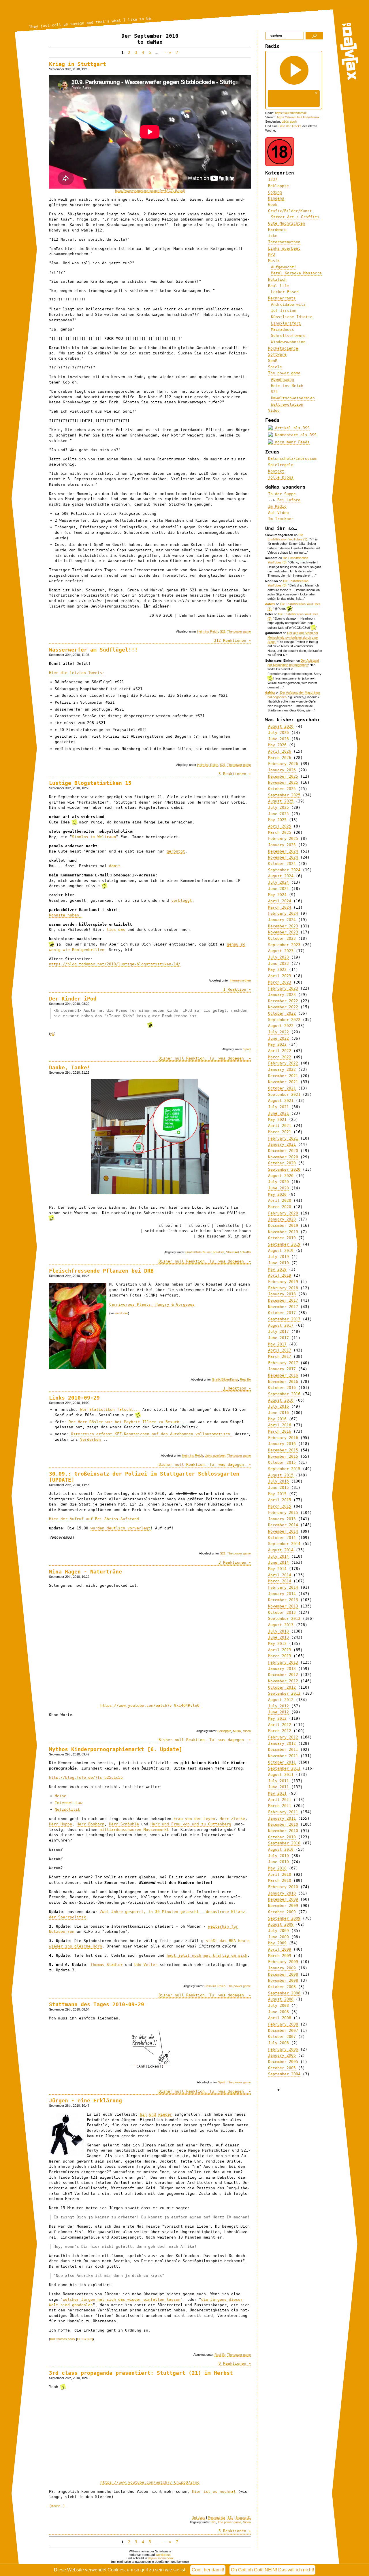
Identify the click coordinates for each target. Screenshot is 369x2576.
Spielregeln (281, 465)
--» (167, 53)
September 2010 (284, 1843)
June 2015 (278, 1488)
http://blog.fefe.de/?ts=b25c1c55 (86, 1777)
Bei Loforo (289, 500)
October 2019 (282, 1238)
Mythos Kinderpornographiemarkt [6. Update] (116, 1749)
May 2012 (277, 1718)
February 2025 (283, 839)
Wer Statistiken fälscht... (110, 1410)
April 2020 (280, 1200)
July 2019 (278, 1257)
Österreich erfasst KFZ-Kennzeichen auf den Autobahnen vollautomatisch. (152, 1434)
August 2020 (281, 1176)
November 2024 (283, 857)
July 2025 (278, 807)
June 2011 (278, 1787)
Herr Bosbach (91, 1824)
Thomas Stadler (107, 1965)
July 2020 (278, 1182)
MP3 (272, 254)
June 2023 (278, 964)
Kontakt (276, 471)
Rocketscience (283, 348)
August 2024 (281, 876)
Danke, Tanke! (70, 1067)
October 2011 (282, 1762)
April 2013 (280, 1650)
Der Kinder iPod (73, 999)
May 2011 (277, 1793)
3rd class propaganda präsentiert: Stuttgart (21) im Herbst (141, 2373)
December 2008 (283, 1974)
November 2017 (283, 1307)
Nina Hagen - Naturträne (85, 1572)
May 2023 (277, 970)
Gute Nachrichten (287, 223)
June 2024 (278, 889)
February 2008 (283, 2024)
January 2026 (282, 770)
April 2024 (280, 901)
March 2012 (280, 1731)
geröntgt (176, 851)
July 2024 (278, 882)
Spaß (247, 1049)
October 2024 (282, 864)
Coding (275, 192)
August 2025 (281, 801)
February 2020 (283, 1213)
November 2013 (283, 1606)
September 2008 (284, 1993)
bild (52, 2339)
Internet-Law (69, 1803)
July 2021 (278, 1107)
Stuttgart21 (243, 2518)
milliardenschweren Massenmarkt (134, 1830)
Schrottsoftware (288, 336)
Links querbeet (215, 1455)
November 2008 (283, 1980)
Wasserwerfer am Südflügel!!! (93, 650)
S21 (223, 631)
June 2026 (278, 739)
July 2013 (278, 1631)
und (153, 2114)
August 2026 (281, 726)
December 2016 (283, 1375)
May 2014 (277, 1569)
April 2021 (280, 1126)
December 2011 (283, 1750)
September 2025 (284, 795)
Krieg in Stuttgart (78, 64)
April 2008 (280, 2018)
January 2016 (282, 1444)
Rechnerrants (282, 298)
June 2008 (278, 2012)
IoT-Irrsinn (284, 311)
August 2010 (281, 1849)
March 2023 (280, 982)
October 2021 (282, 1088)
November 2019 (283, 1232)
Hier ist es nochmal (214, 2491)
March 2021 (280, 1132)
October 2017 (282, 1313)
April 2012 (280, 1725)
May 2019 (277, 1269)
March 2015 (280, 1506)
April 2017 (280, 1350)
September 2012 (284, 1693)
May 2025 (277, 820)
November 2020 (283, 1157)
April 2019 (280, 1275)
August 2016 (281, 1400)
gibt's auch (289, 122)
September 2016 (284, 1394)
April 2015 (280, 1500)
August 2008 (281, 1999)
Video (247, 1731)
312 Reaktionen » (232, 640)
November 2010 (283, 1831)
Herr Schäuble (124, 1824)
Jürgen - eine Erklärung (85, 2101)
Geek (273, 205)
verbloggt (182, 900)
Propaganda (216, 2518)
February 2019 (283, 1282)
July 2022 (278, 1032)
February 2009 (283, 1962)
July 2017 (278, 1331)
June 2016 (278, 1413)
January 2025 (282, 845)
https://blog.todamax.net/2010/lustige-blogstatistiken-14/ (115, 964)
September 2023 (284, 945)
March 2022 (280, 1057)
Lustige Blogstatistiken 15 (90, 783)
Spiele (275, 367)
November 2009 (283, 1906)
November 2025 (283, 782)
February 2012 (283, 1737)
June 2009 (278, 1937)
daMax (270, 604)
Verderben (91, 1439)
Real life (219, 1252)
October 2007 (282, 2037)
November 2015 (283, 1456)
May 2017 (277, 1344)
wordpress (163, 2555)
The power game (239, 631)
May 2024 (277, 895)
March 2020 (280, 1207)
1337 (273, 180)
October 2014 (282, 1538)
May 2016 (277, 1419)
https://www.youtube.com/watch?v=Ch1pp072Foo (150, 2482)
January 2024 (282, 920)
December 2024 (283, 851)
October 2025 (282, 789)
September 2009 (284, 1918)
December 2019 (283, 1226)
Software (277, 354)
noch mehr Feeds (291, 442)
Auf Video (278, 513)
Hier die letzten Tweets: (77, 673)
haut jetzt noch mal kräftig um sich (207, 1955)
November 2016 (283, 1382)
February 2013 (283, 1662)
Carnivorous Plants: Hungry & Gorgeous (152, 1304)
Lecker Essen (285, 292)
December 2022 (283, 1001)
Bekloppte (224, 1731)
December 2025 (283, 776)
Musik (237, 1731)
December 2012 (283, 1675)
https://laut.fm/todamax (291, 113)
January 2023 (282, 995)
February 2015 (283, 1513)
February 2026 (283, 764)
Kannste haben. (65, 915)
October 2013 (282, 1612)
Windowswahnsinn (288, 342)
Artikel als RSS (291, 428)
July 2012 (278, 1706)
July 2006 (278, 2043)
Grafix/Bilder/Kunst (198, 1252)
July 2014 (278, 1556)
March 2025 (280, 833)
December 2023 (283, 926)
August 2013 (281, 1625)
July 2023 (278, 957)
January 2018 (282, 1294)
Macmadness (283, 330)
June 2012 (278, 1712)
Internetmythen (240, 980)
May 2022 (277, 1044)
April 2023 (280, 976)
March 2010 (280, 1881)
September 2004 (284, 2074)
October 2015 (282, 1462)
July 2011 (278, 1781)
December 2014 (283, 1525)
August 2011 (281, 1775)
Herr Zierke (232, 1819)
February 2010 (283, 1887)
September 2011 (284, 1768)
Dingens (276, 198)
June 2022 (278, 1038)
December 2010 (283, 1824)
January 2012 (282, 1743)
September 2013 (284, 1619)
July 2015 (278, 1481)
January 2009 (282, 1968)
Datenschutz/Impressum (292, 459)
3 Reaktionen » (235, 774)
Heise (61, 1796)
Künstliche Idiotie (292, 317)
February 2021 (283, 1138)
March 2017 (280, 1357)
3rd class (199, 2518)
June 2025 (278, 814)
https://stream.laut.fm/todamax (298, 117)
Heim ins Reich (208, 631)
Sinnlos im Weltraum (94, 837)
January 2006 (282, 2055)
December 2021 (283, 1076)
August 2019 (281, 1251)
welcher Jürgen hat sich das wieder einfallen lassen (122, 2299)
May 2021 (277, 1120)
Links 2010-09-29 (74, 1398)
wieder (165, 2114)
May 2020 (277, 1194)
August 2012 (281, 1700)
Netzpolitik (67, 1809)
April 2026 (280, 751)
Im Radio (277, 506)
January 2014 (282, 1594)
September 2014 (284, 1544)
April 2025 (280, 826)
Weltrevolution (287, 404)
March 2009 (280, 1956)
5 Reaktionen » (235, 2531)
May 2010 (277, 1868)
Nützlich (277, 279)
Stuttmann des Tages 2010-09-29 (97, 2004)
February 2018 (283, 1288)
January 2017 (282, 1369)
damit (115, 866)
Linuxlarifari (286, 323)
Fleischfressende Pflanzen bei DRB (101, 1271)
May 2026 (277, 745)
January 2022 (282, 1069)
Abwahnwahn (283, 379)
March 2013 (280, 1656)
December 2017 (283, 1300)
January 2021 (282, 1144)
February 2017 (283, 1363)
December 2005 (283, 2062)
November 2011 (283, 1756)
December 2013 (283, 1600)
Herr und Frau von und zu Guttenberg (191, 1824)
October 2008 (282, 1987)
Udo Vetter (146, 1965)
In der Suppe (282, 494)
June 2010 (278, 1862)
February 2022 (283, 1063)
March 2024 (280, 907)
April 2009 (280, 1949)
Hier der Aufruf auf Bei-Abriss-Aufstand (94, 1519)
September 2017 (284, 1319)
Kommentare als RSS (295, 435)
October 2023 (282, 938)
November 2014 (283, 1531)
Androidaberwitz (288, 304)
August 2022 (281, 1026)
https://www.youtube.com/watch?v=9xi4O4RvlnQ (150, 1705)
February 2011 (283, 1812)
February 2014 (283, 1587)
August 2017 (281, 1325)
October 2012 (282, 1687)
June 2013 (278, 1637)
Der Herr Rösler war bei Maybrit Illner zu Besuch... (129, 1422)
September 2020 (284, 1169)
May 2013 (277, 1644)
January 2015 (282, 1519)
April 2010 (280, 1874)
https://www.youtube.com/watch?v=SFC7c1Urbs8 (150, 191)
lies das (116, 930)
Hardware (277, 230)
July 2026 (278, 733)
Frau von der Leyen (194, 1819)
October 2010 (282, 1837)
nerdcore (122, 1313)
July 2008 (278, 2005)
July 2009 (278, 1931)
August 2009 (281, 1924)
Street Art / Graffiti (238, 1252)
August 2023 (281, 951)
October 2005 (282, 2068)
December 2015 (283, 1450)
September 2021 (284, 1095)
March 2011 (280, 1806)
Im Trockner (281, 519)
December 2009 (283, 1899)
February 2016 (283, 1438)
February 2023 (283, 988)
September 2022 (284, 1020)
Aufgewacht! (284, 267)
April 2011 (280, 1800)
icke (273, 236)
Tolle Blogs (281, 477)
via (52, 1034)
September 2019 (284, 1244)
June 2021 (278, 1113)
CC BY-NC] (85, 2339)
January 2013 (282, 1669)
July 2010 (278, 1856)
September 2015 (284, 1469)
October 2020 (282, 1163)
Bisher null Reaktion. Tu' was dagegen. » (205, 1058)
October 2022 (282, 1013)
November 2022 (283, 1007)
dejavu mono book (161, 2558)
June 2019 (278, 1263)
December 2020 (283, 1151)
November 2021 (283, 1082)
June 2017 (278, 1338)
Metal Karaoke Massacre (296, 273)
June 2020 (278, 1188)
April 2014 (280, 1575)
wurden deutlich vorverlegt (121, 1528)
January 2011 (282, 1818)
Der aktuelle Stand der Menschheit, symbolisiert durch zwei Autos (293, 637)
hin (143, 2114)
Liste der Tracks (290, 126)
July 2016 (278, 1406)
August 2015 (281, 1475)
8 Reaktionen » (235, 2363)
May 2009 (277, 1943)
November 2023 (283, 932)
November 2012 (283, 1681)
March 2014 (280, 1581)
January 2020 (282, 1219)
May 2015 (277, 1494)
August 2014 (281, 1550)
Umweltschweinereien (293, 398)
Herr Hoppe (61, 1824)
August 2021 (281, 1101)
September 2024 (284, 870)
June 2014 (278, 1562)
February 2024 (283, 913)
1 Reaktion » (237, 989)
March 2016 (280, 1431)
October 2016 (282, 1388)
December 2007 (283, 2031)
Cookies (116, 2570)
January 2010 (282, 1893)
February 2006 (283, 2049)
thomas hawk (66, 2339)
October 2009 (282, 1912)
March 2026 (280, 758)
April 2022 (280, 1051)
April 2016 (280, 1425)
